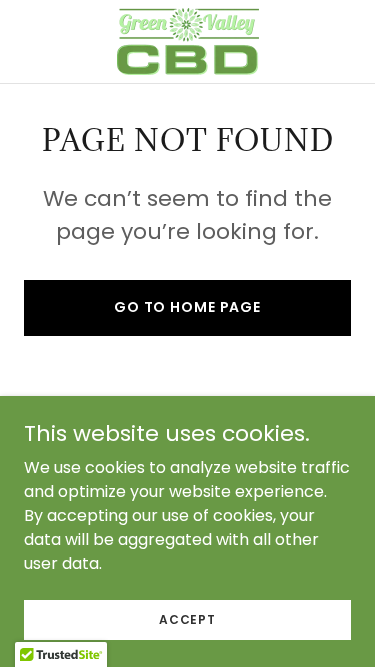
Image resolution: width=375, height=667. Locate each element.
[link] (188, 41)
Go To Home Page (187, 307)
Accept (187, 618)
